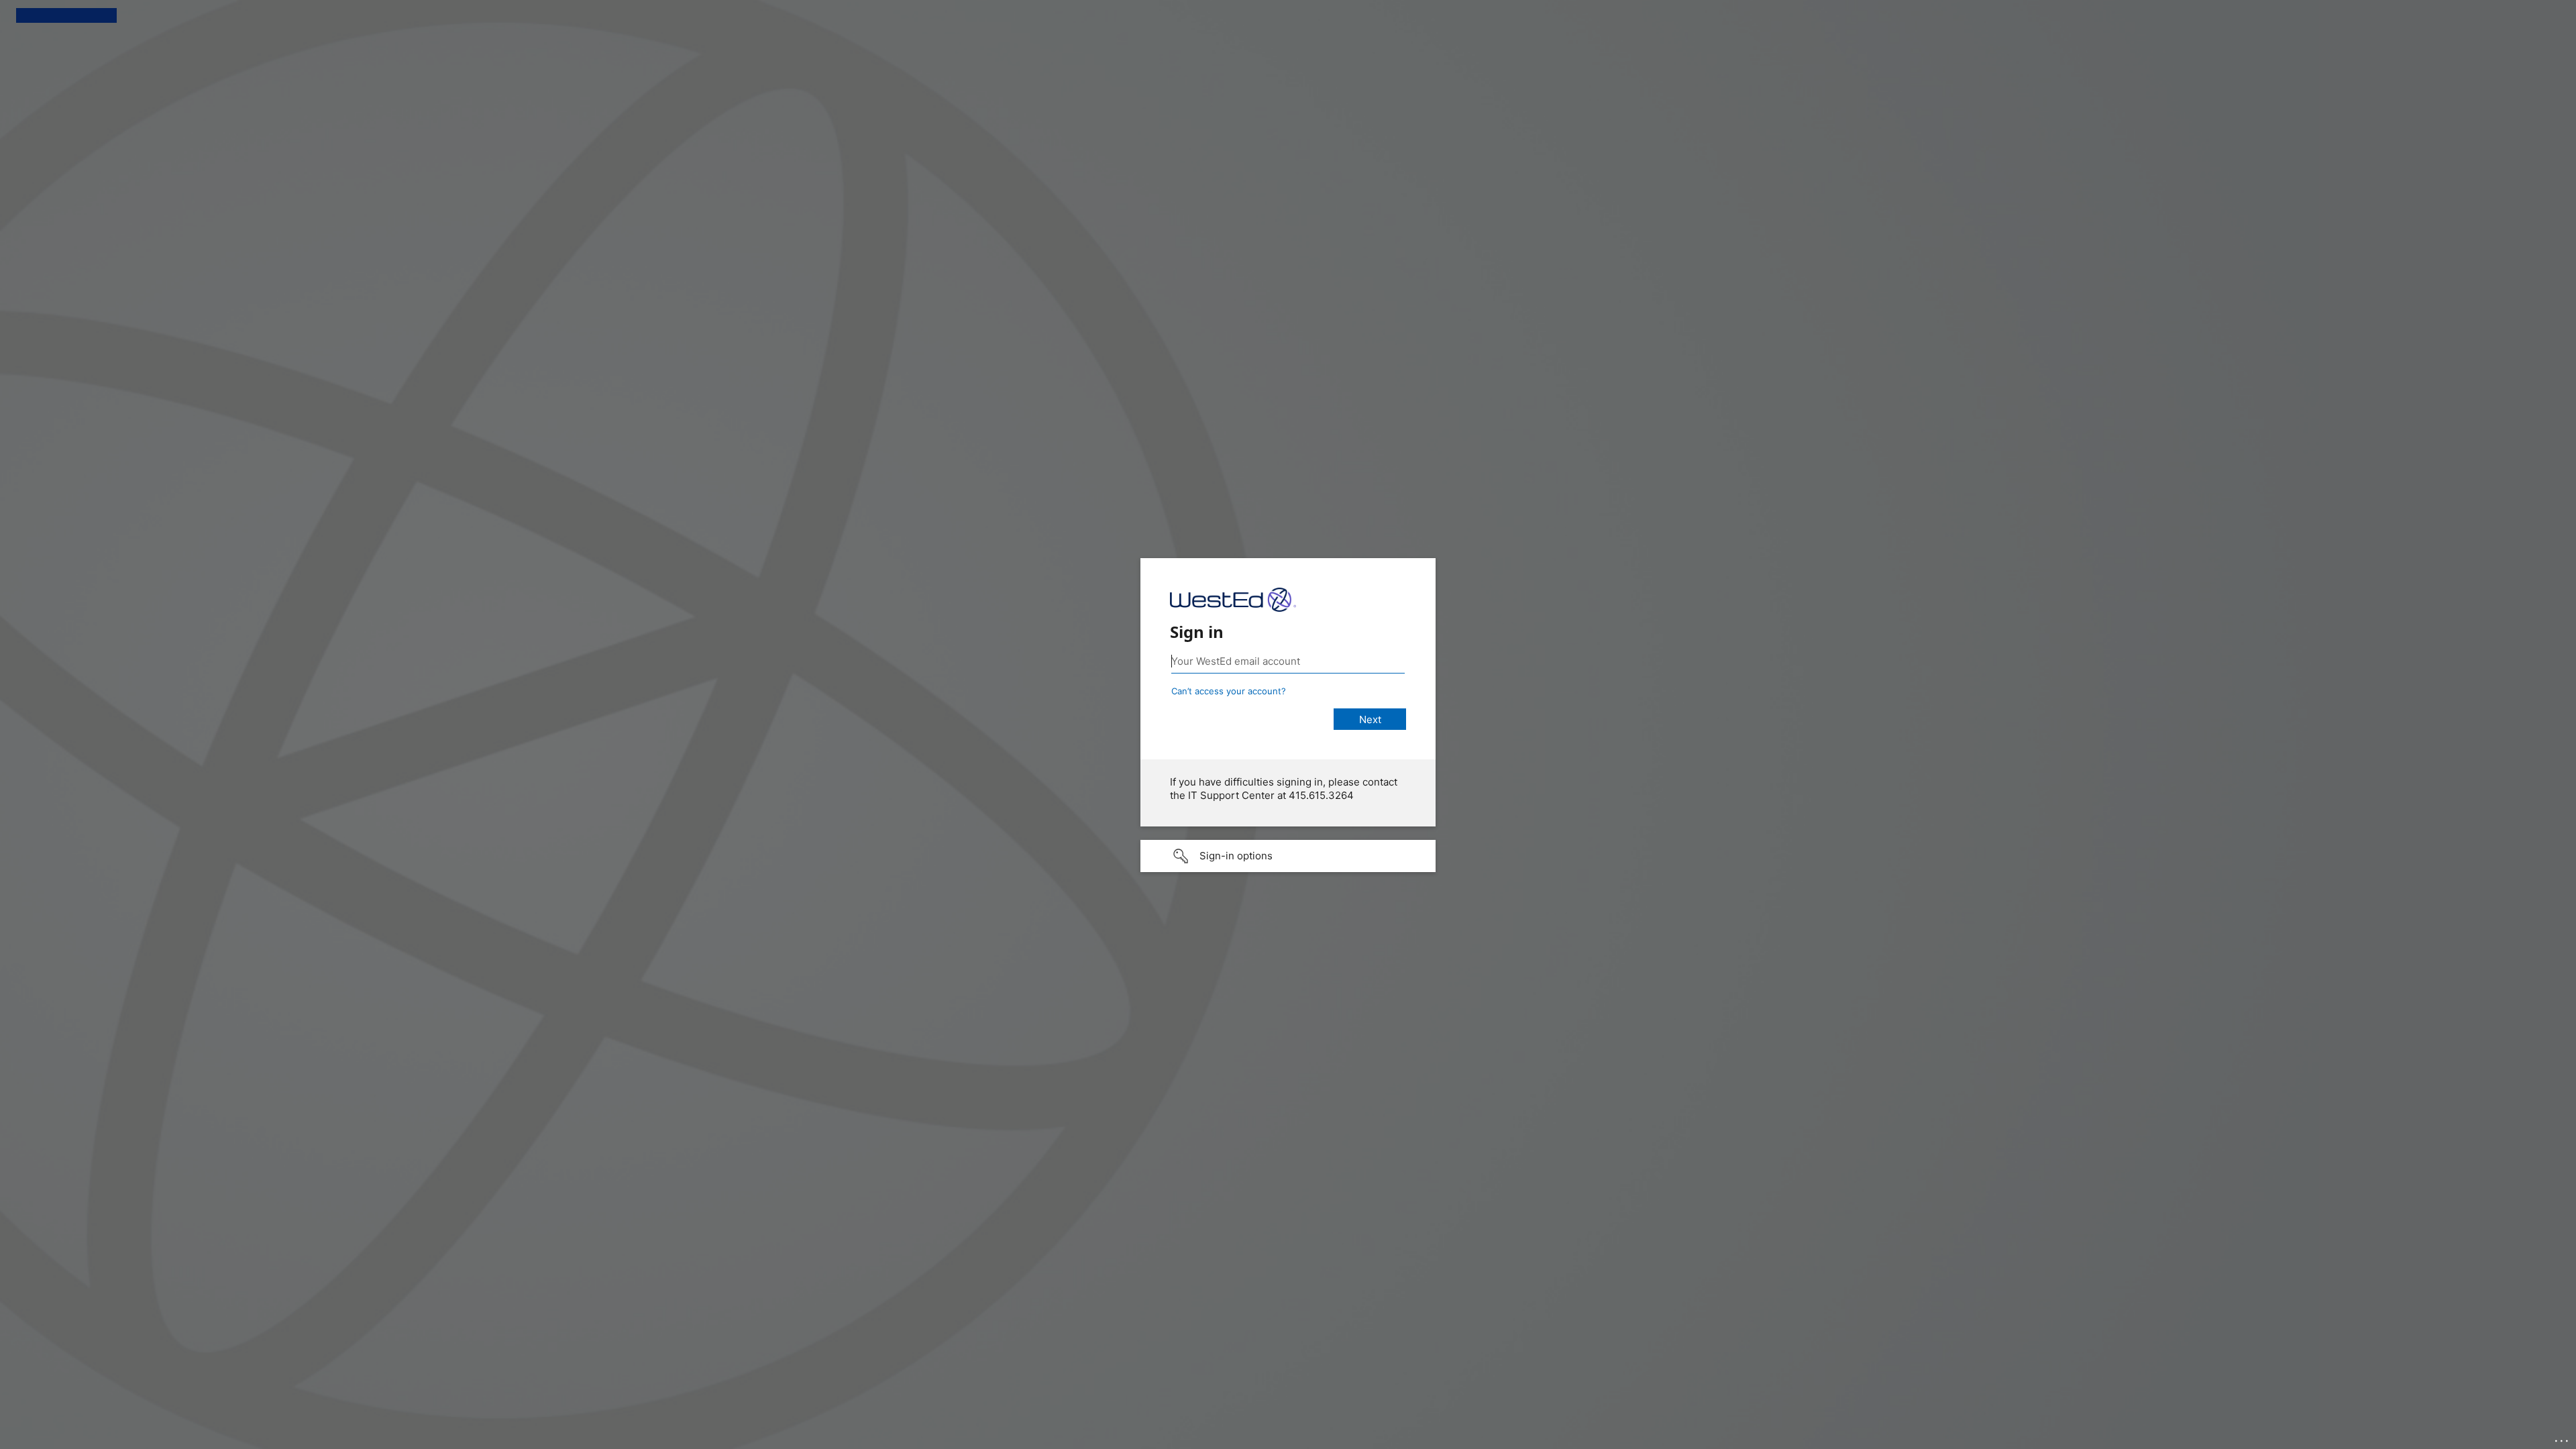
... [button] (2563, 1438)
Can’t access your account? (1229, 691)
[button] (1288, 856)
